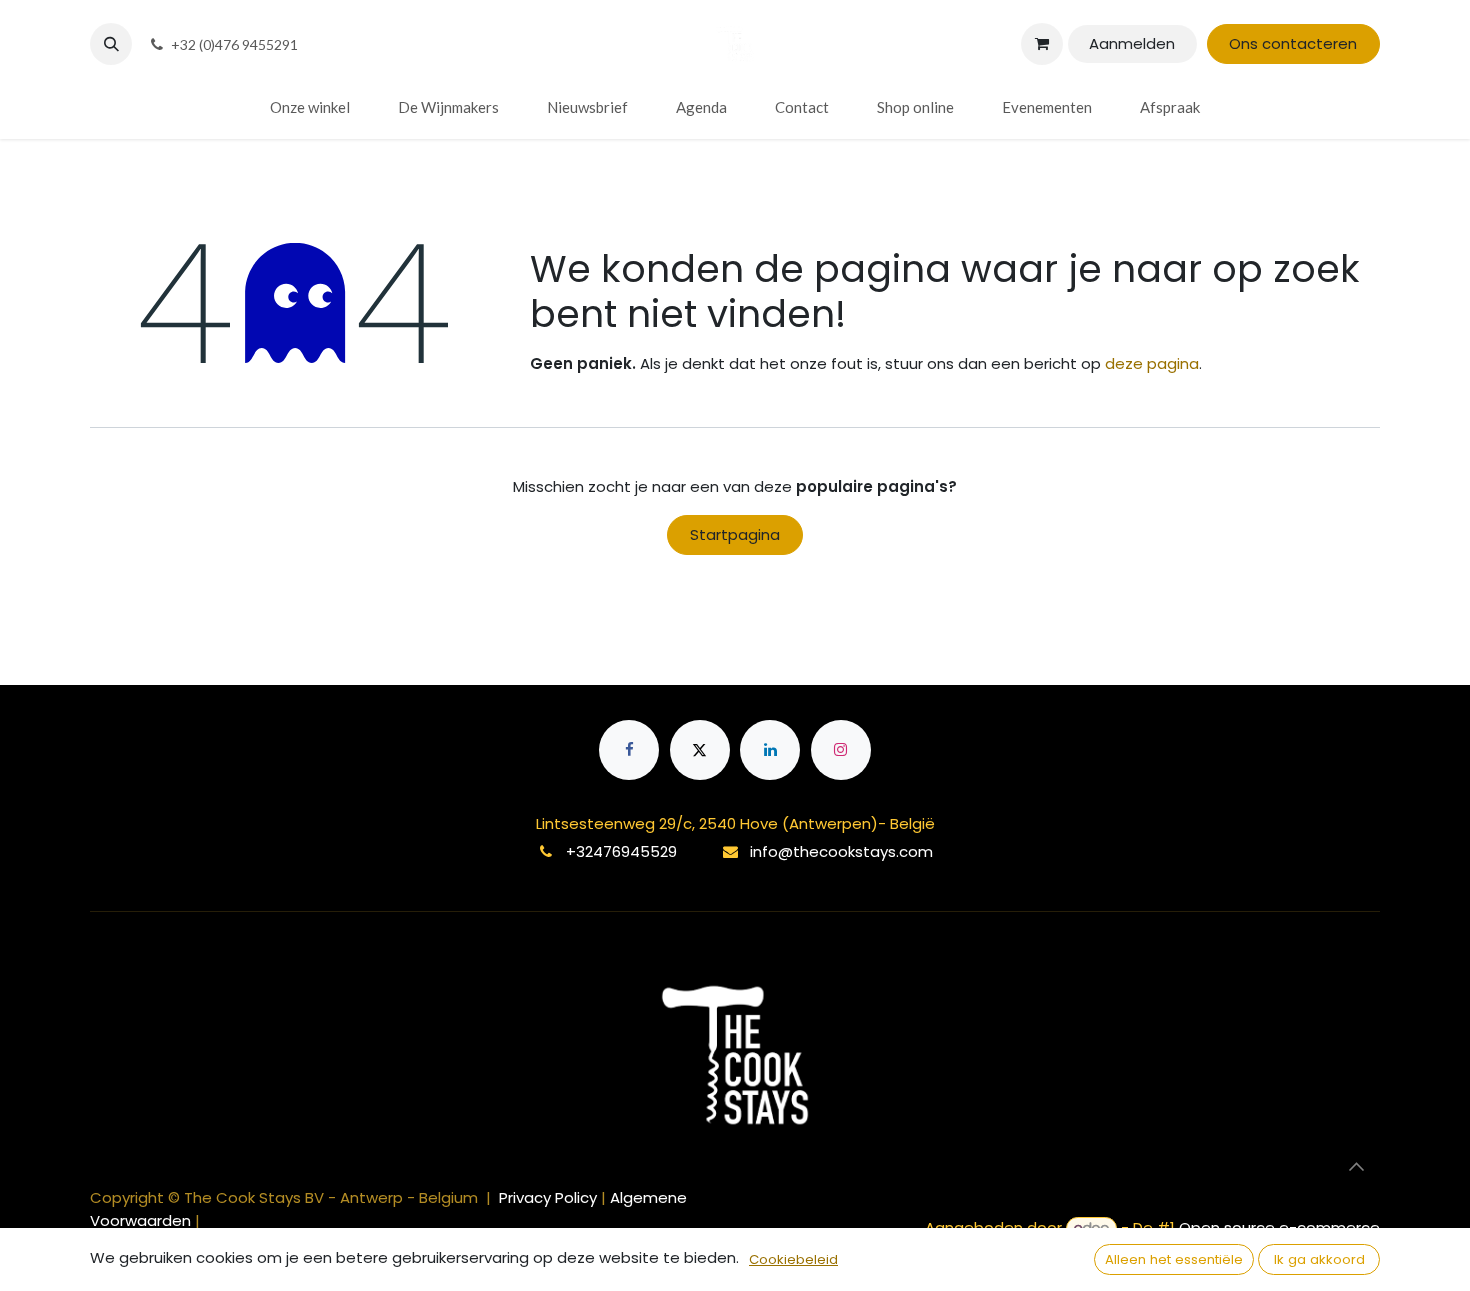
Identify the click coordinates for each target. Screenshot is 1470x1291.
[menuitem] (310, 107)
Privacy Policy (550, 1197)
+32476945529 (621, 851)
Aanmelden (1132, 43)
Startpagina (735, 534)
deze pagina (1152, 363)
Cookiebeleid (793, 1259)
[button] (111, 44)
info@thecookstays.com (841, 851)
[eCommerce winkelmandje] (1042, 44)
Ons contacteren (1293, 43)
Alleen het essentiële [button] (1174, 1259)
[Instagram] (841, 750)
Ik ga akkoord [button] (1319, 1259)
